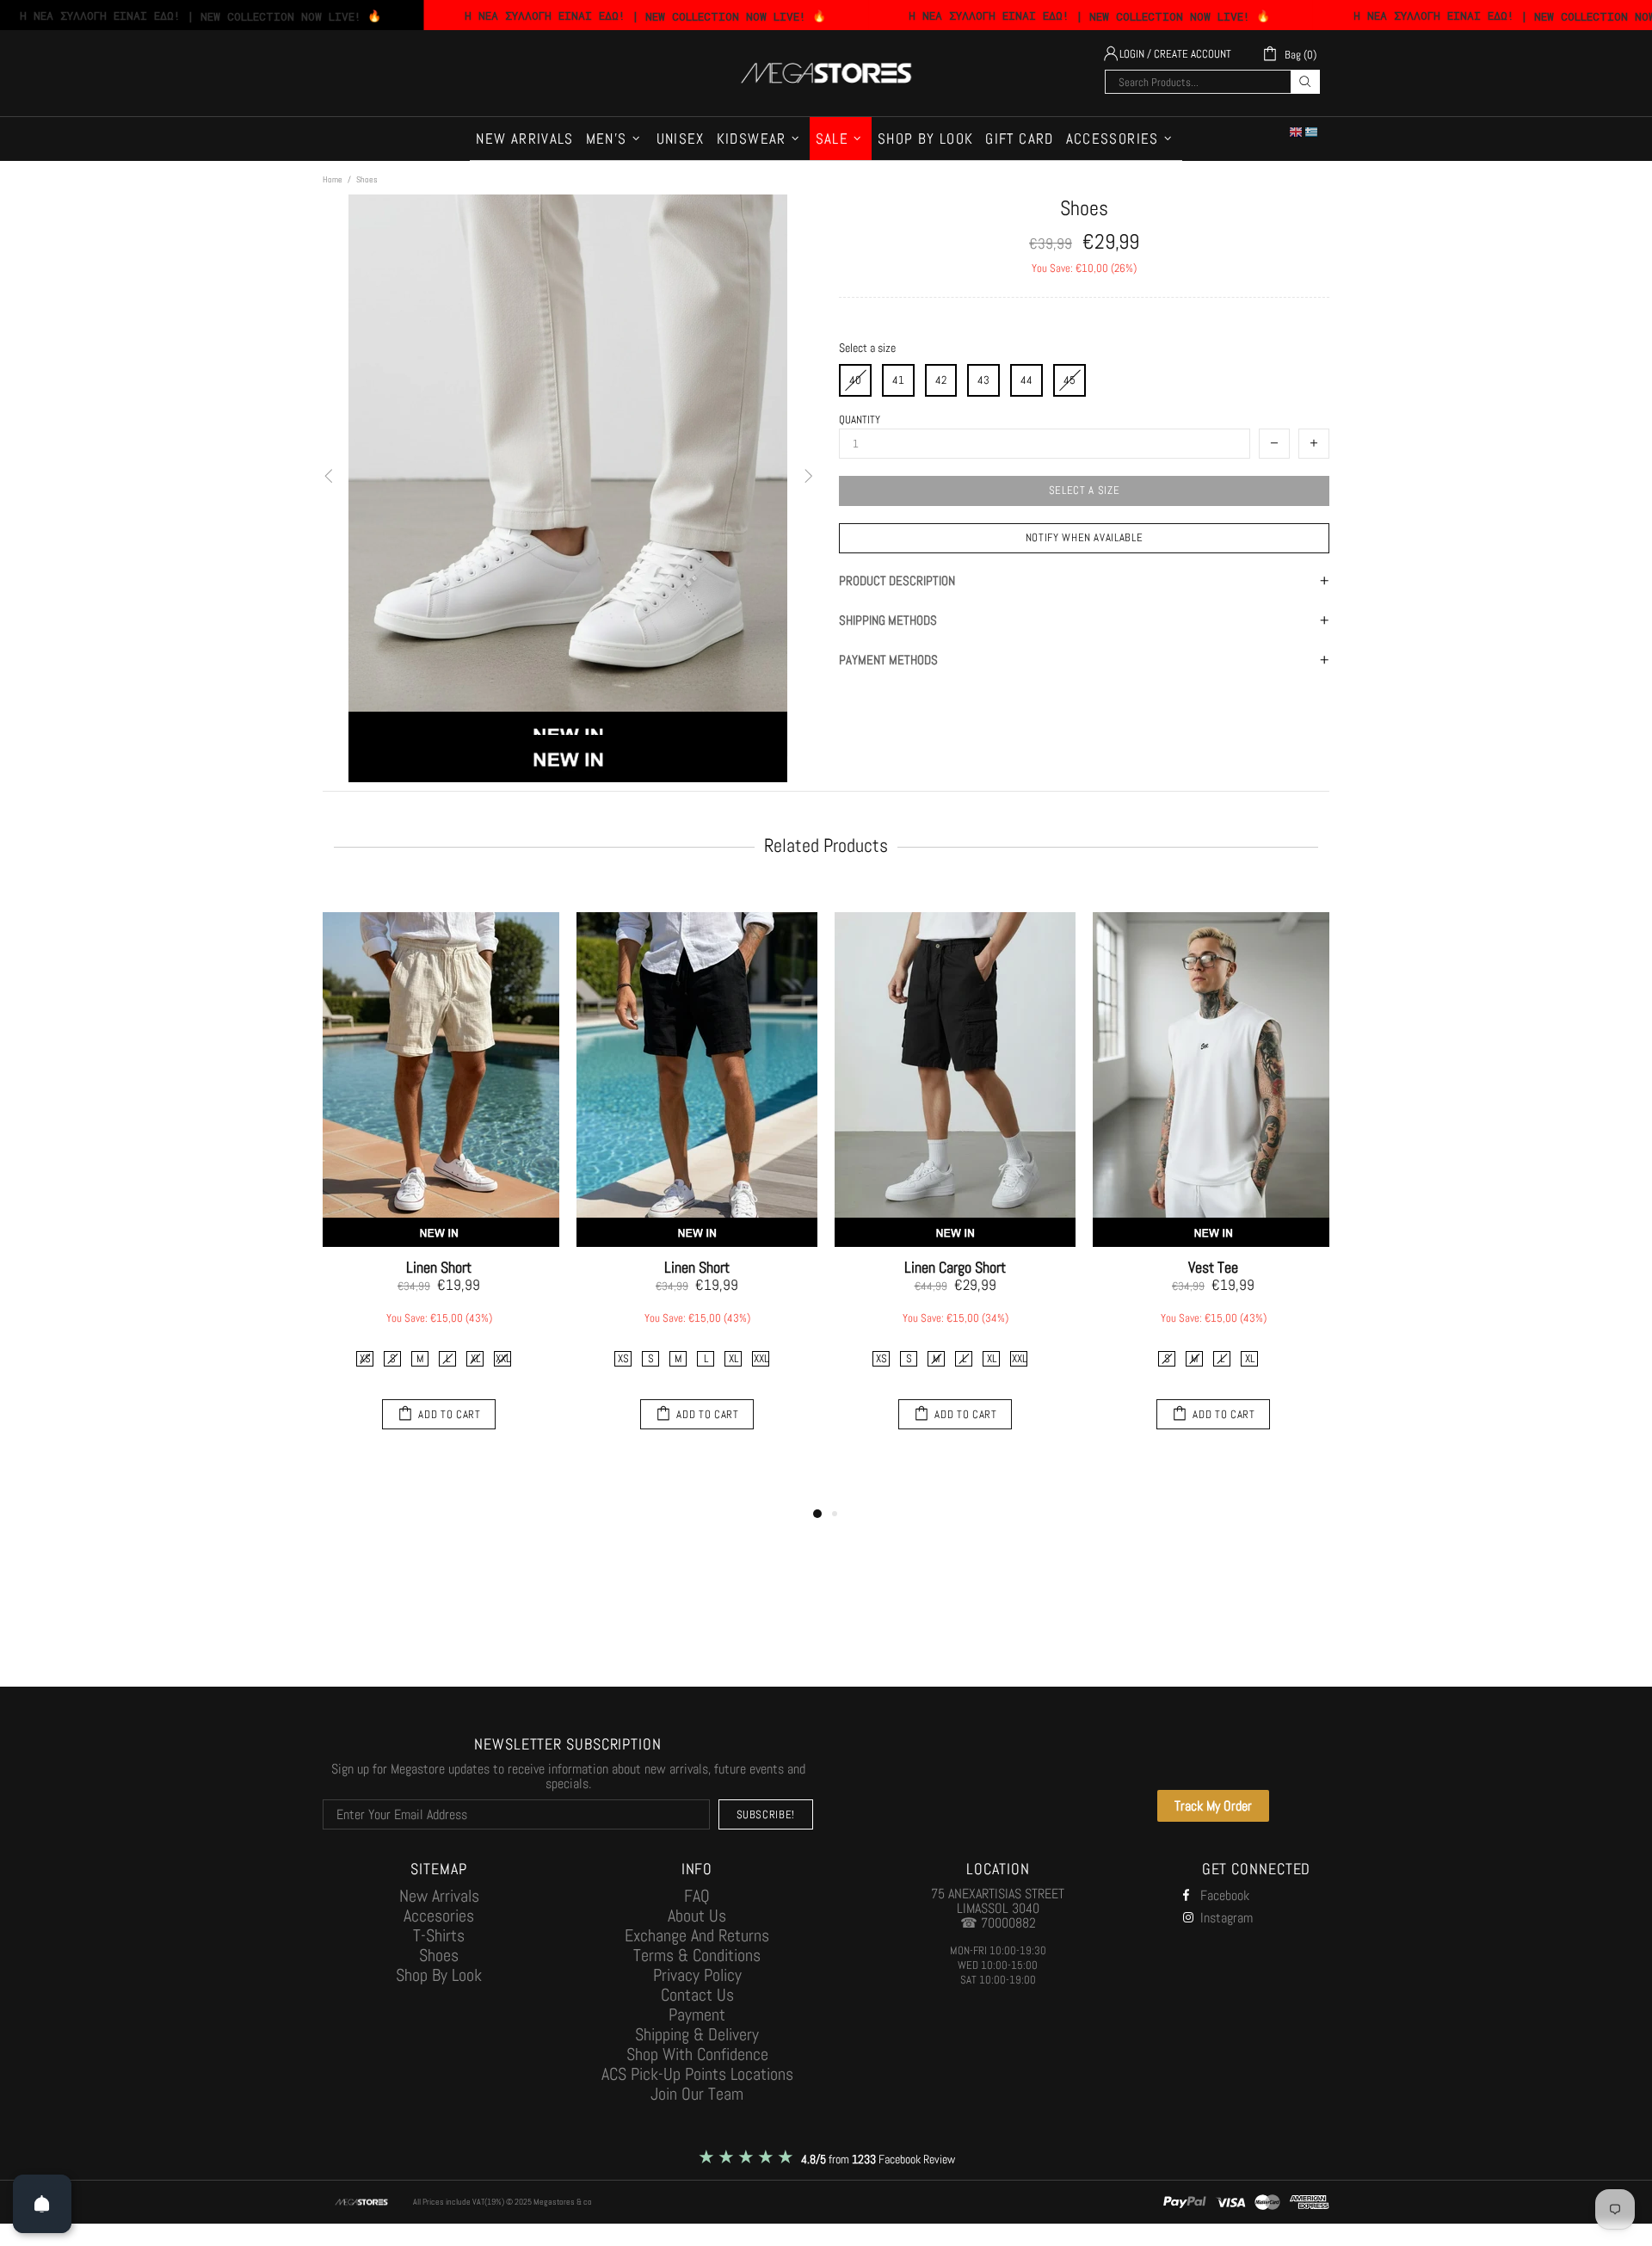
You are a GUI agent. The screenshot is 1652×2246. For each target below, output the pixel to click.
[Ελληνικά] (1312, 132)
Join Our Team (697, 2094)
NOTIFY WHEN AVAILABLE (1085, 537)
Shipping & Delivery (697, 2035)
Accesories (439, 1916)
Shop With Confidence (697, 2055)
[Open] (42, 2204)
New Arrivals (439, 1896)
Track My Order (1213, 1806)
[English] (1297, 132)
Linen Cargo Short (955, 1268)
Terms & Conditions (697, 1956)
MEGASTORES (826, 73)
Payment (697, 2015)
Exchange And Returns (697, 1936)
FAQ (697, 1896)
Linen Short (439, 1268)
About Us (697, 1916)
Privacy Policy (697, 1975)
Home (333, 179)
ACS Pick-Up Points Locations (697, 2074)
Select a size (867, 348)
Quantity (860, 420)
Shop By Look (439, 1975)
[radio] (898, 380)
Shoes (439, 1956)
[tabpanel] (439, 1175)
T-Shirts (439, 1936)
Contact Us (697, 1995)
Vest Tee (1213, 1268)
